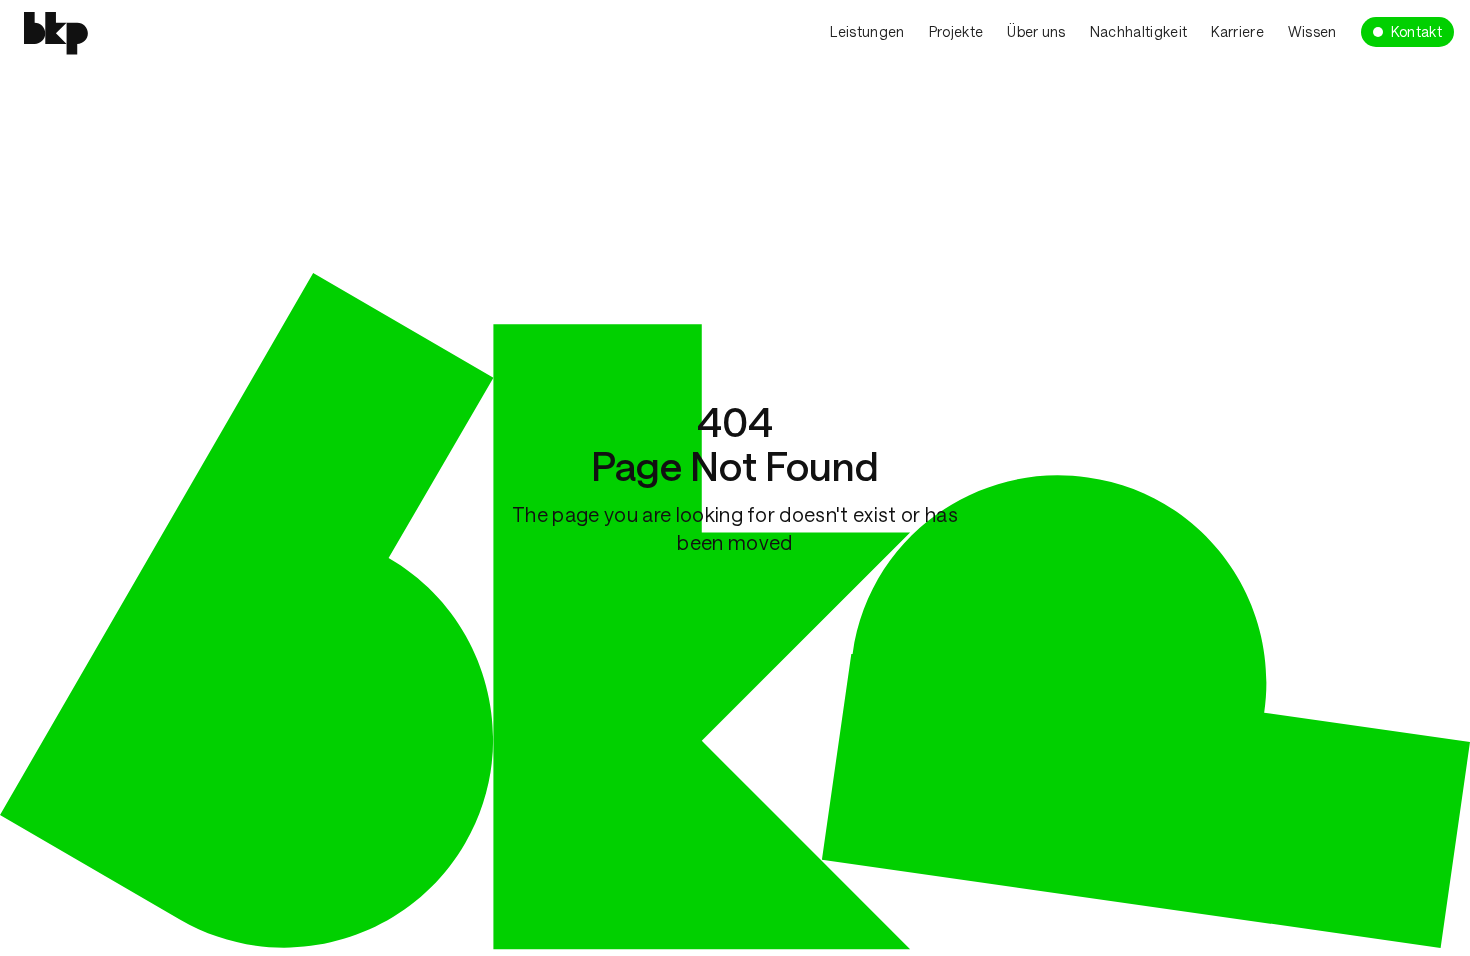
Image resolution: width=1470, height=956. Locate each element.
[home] (147, 30)
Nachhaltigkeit (1138, 31)
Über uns (1036, 31)
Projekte (956, 31)
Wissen (1312, 31)
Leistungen (867, 31)
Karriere (1237, 31)
